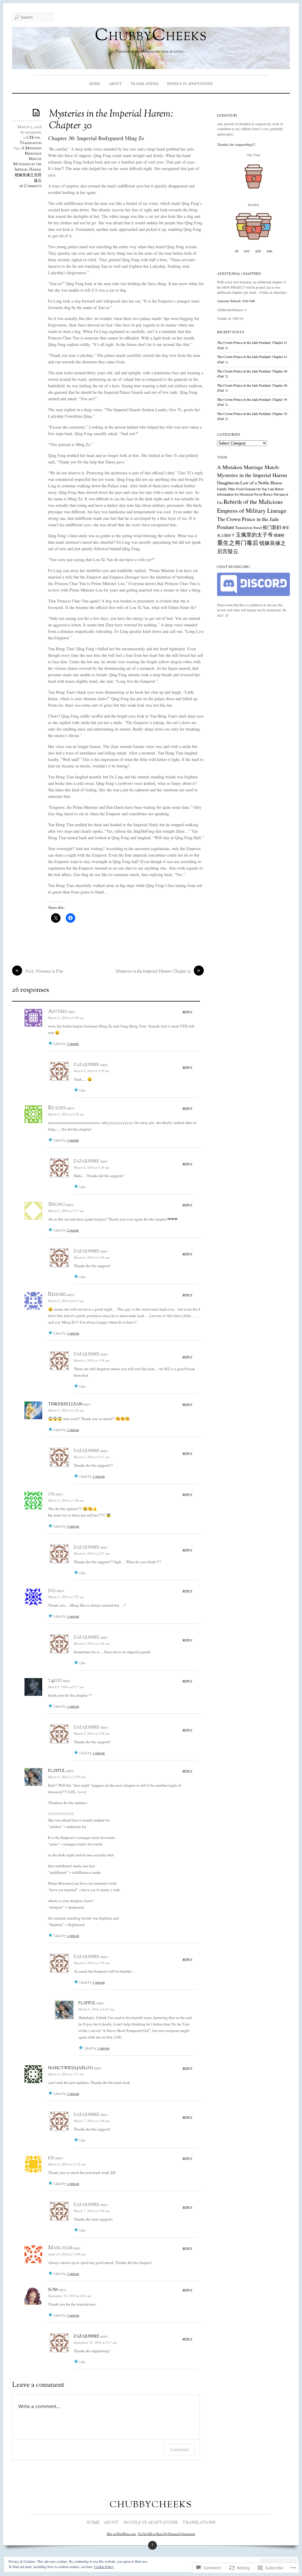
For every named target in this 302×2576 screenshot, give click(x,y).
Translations (144, 84)
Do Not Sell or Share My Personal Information (167, 2534)
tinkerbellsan (65, 1404)
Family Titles (226, 489)
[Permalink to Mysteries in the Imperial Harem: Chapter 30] (37, 112)
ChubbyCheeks (151, 36)
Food (240, 489)
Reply (188, 1012)
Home (95, 84)
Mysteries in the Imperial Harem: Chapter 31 (153, 972)
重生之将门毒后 (238, 543)
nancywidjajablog (70, 2068)
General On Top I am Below (264, 489)
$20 (258, 251)
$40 (270, 251)
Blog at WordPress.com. (122, 2534)
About (115, 84)
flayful (57, 1771)
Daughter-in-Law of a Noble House (250, 482)
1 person (73, 1333)
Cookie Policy (104, 2567)
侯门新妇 (272, 527)
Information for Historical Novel (240, 494)
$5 (237, 251)
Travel (257, 527)
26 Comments (30, 186)
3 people (73, 1043)
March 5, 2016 (29, 127)
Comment (179, 2450)
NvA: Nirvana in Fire (44, 972)
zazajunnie (33, 133)
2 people (73, 1230)
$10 (247, 251)
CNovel (34, 138)
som (53, 2290)
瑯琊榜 (279, 535)
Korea (268, 494)
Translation (31, 143)
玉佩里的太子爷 (254, 535)
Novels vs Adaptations (190, 84)
